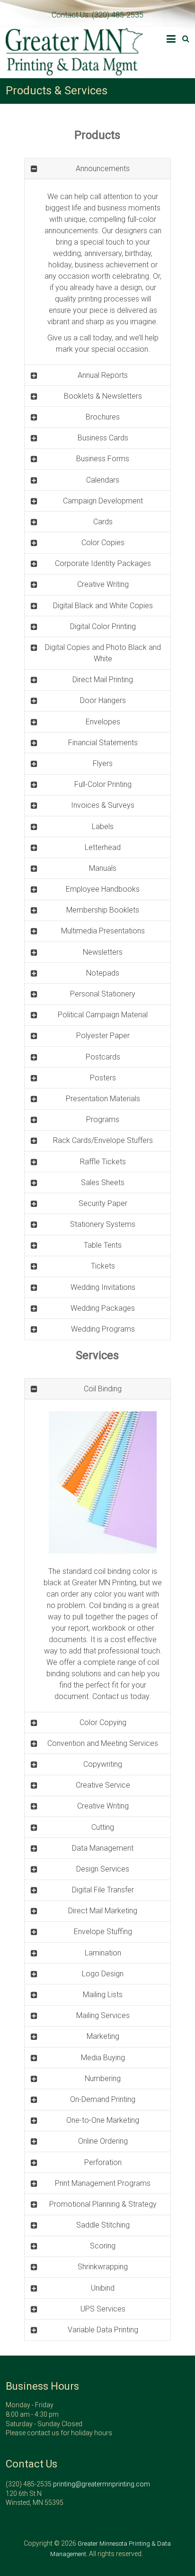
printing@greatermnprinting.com (102, 2484)
